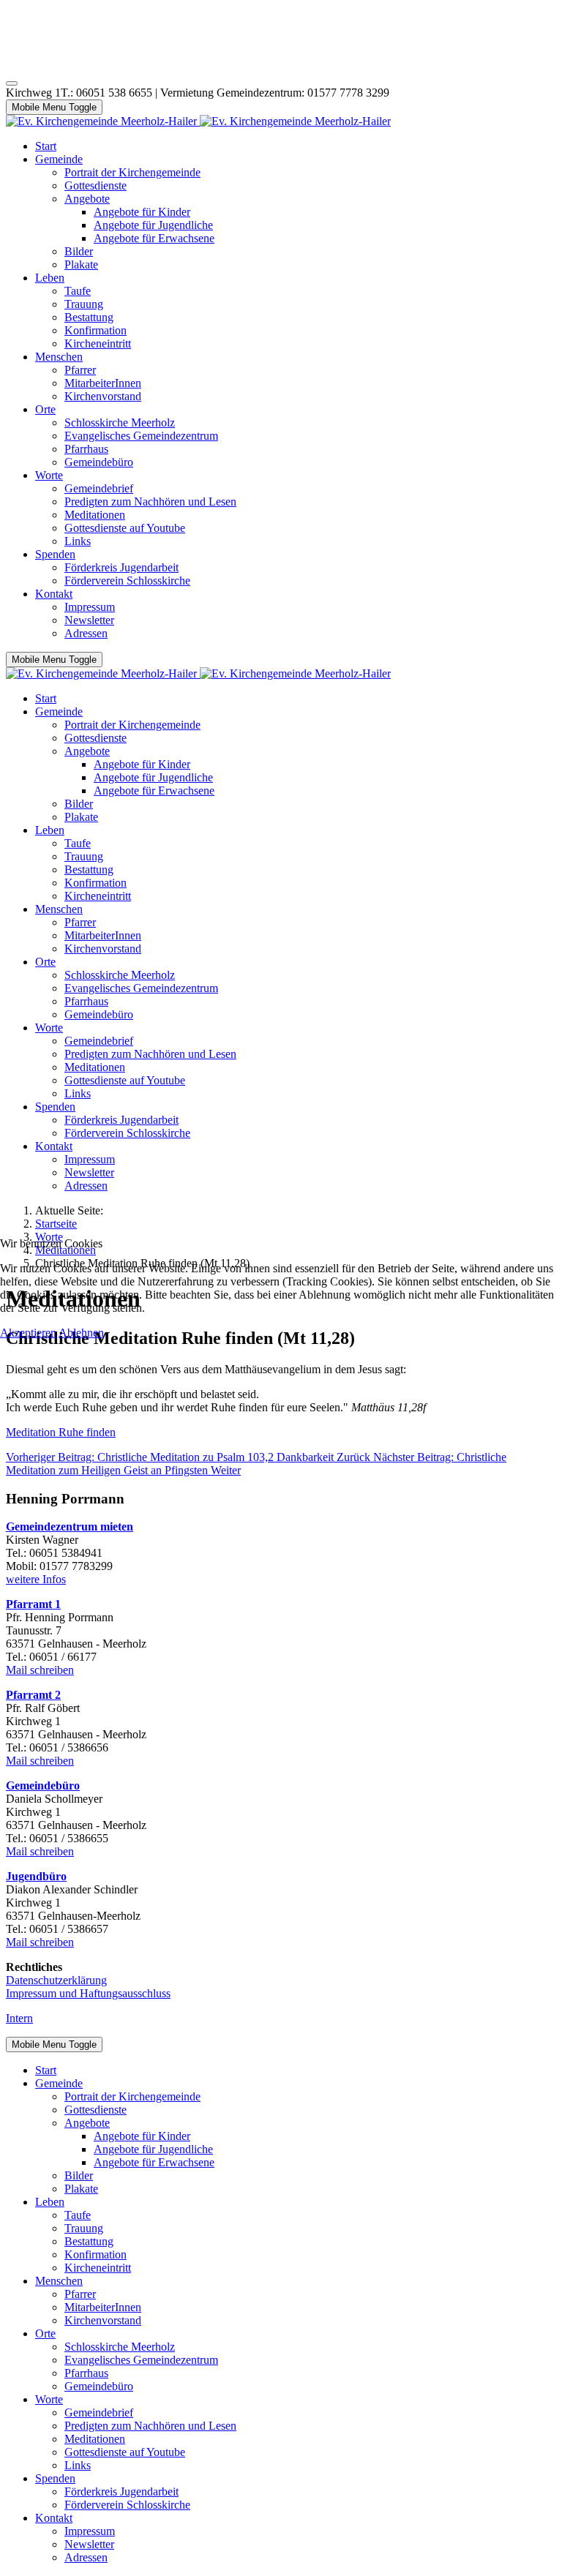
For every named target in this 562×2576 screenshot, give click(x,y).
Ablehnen (81, 1333)
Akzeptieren (28, 1333)
